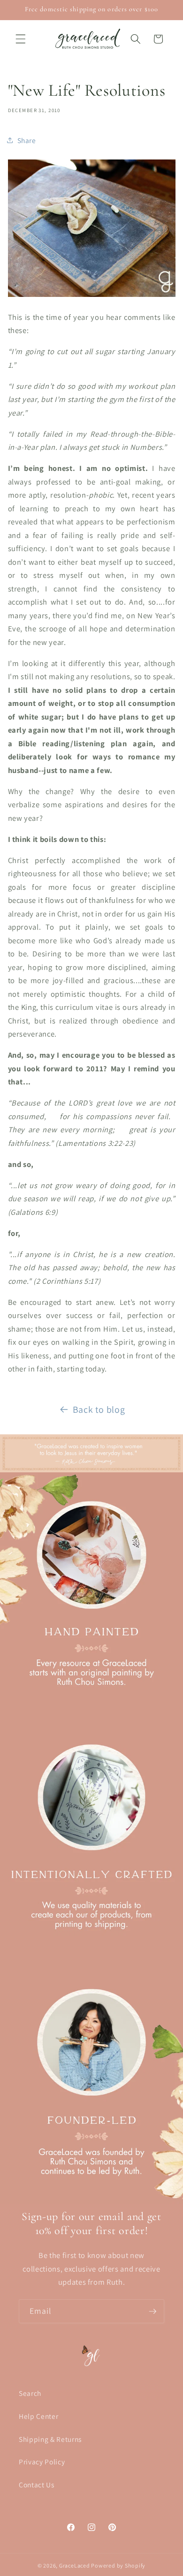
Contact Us (37, 2485)
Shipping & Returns (50, 2439)
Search (30, 2393)
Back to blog (99, 1409)
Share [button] (27, 140)
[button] (21, 39)
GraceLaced (75, 2565)
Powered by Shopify (118, 2565)
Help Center (38, 2416)
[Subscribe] (152, 2311)
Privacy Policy (42, 2462)
